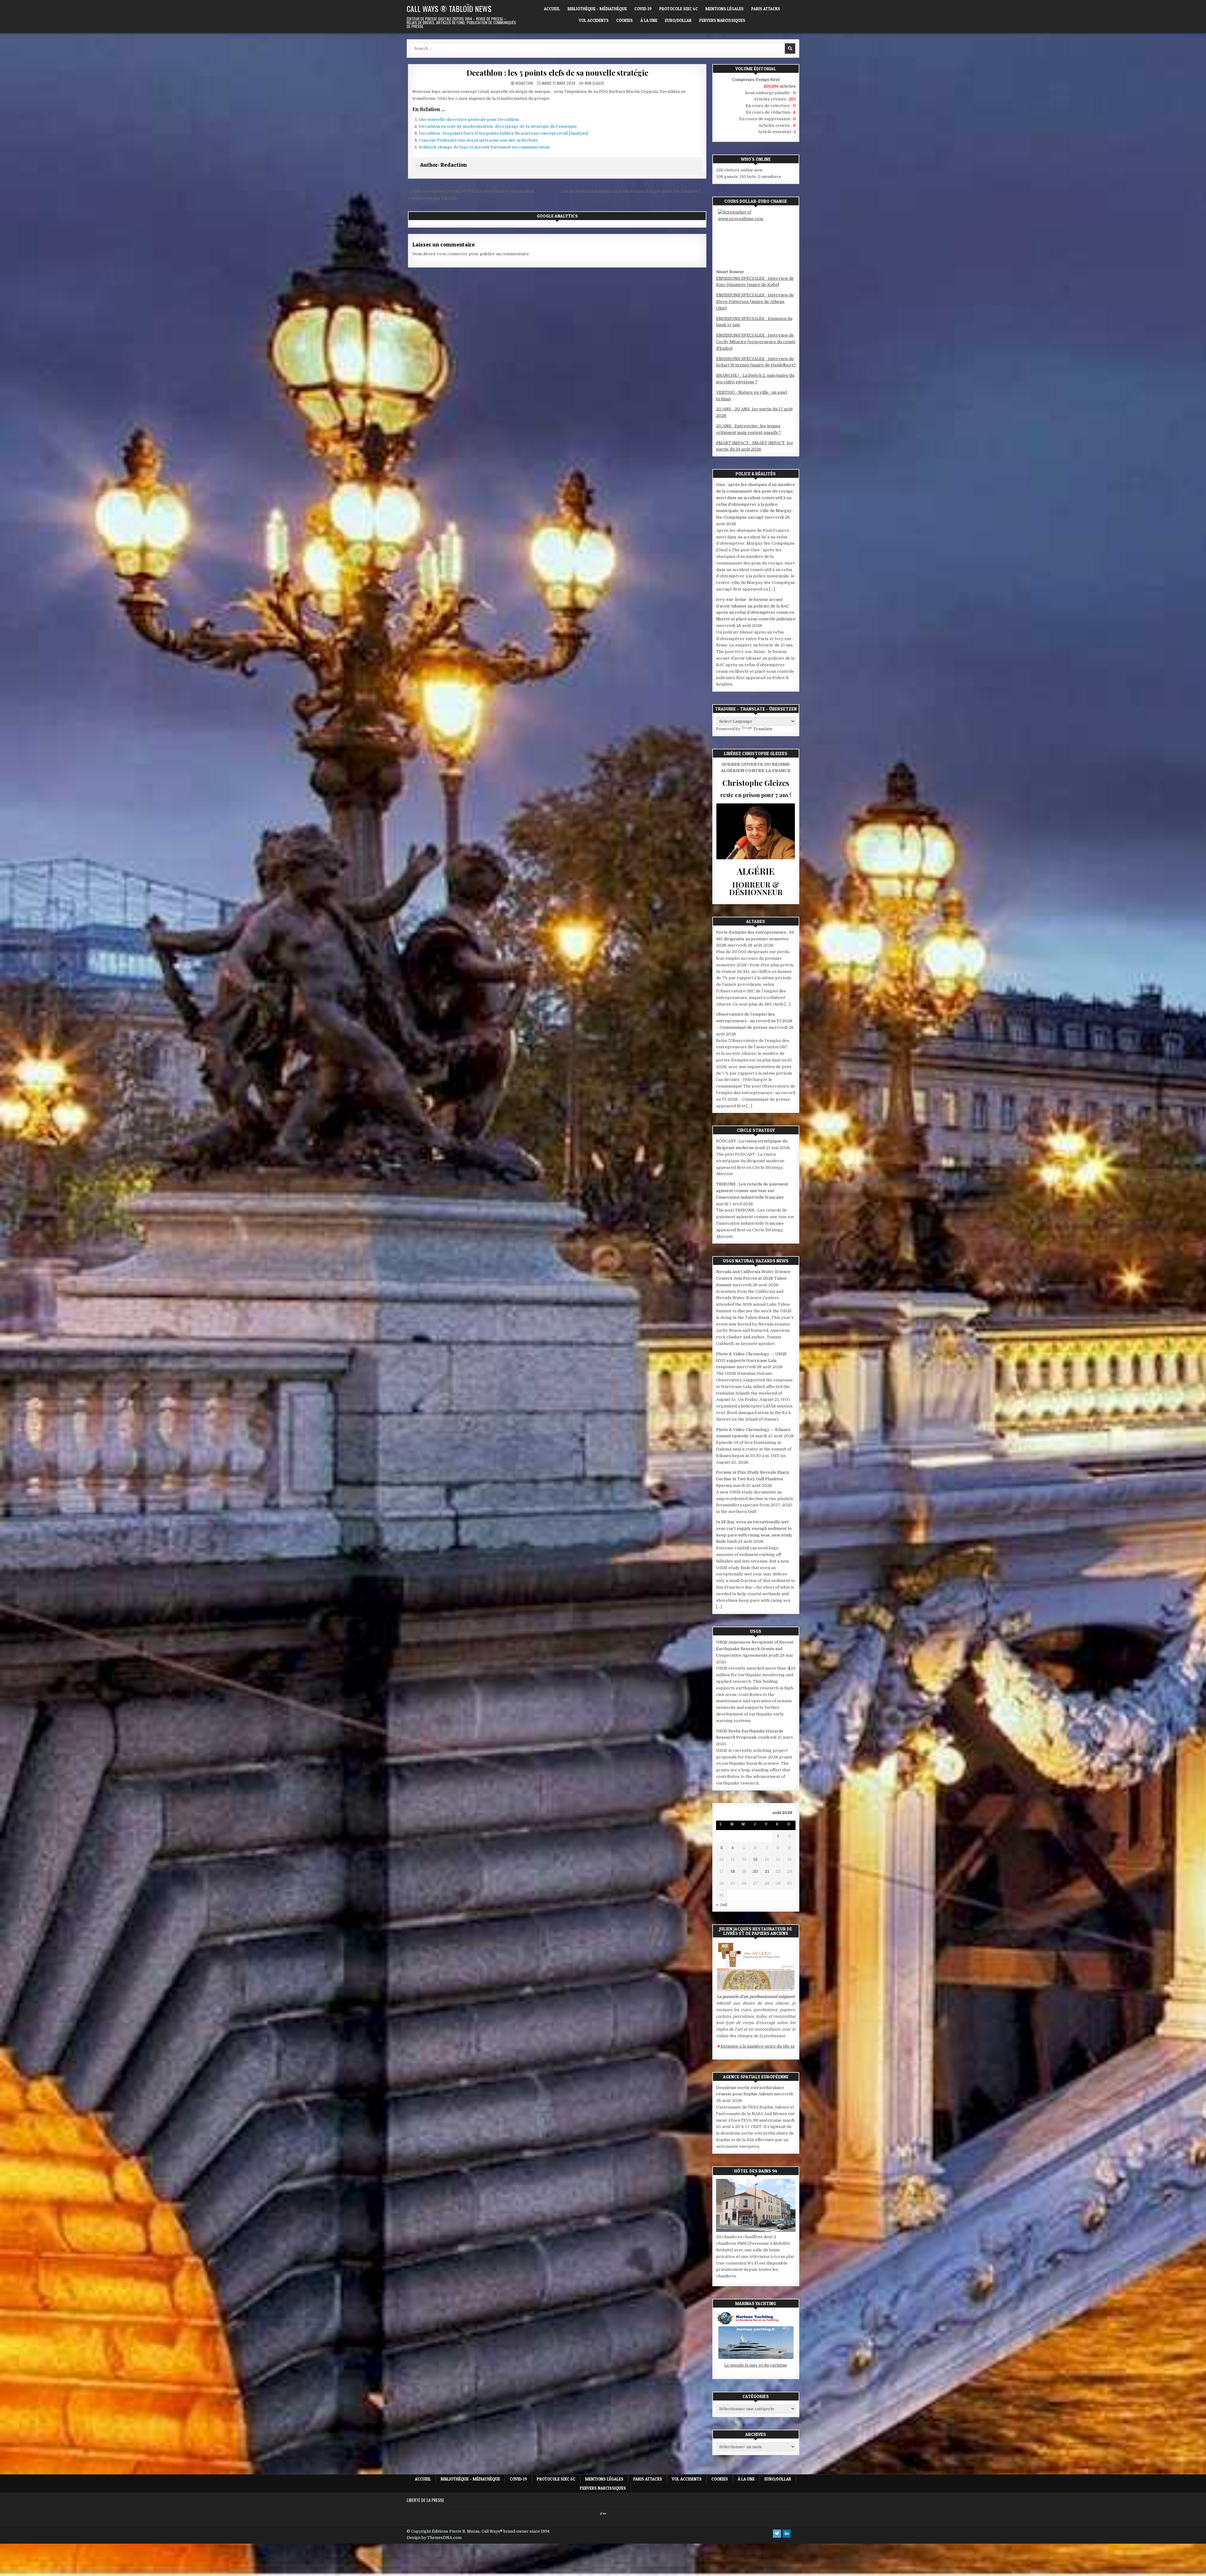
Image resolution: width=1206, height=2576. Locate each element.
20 (755, 1871)
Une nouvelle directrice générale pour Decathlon (469, 119)
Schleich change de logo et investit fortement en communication (484, 147)
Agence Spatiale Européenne (756, 2077)
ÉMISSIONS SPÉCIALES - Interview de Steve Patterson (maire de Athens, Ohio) (755, 302)
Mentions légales (725, 9)
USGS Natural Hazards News (756, 1261)
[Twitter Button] (777, 2534)
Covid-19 (643, 9)
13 (755, 1859)
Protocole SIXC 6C (679, 9)
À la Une (649, 20)
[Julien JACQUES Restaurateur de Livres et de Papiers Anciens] (756, 1990)
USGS (756, 1631)
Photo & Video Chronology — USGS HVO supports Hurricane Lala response (751, 1361)
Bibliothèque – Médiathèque (597, 9)
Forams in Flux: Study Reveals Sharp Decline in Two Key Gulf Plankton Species (753, 1479)
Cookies (625, 20)
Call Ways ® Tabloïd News (449, 8)
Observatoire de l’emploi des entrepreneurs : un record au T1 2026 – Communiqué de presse (754, 1021)
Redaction (524, 83)
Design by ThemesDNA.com (434, 2538)
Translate (763, 729)
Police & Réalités (756, 474)
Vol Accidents (594, 20)
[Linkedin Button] (787, 2534)
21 (767, 1871)
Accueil (552, 9)
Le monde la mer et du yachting (756, 2365)
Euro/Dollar (678, 20)
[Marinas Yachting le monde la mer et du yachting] (756, 2359)
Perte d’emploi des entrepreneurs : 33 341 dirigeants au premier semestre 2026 (755, 939)
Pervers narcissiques (722, 20)
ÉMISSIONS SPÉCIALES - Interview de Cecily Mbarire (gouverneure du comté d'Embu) (756, 342)
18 (733, 1871)
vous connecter (452, 254)
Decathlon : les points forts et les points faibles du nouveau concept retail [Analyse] (503, 133)
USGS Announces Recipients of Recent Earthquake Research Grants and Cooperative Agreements (755, 1649)
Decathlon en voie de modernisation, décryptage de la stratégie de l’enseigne (498, 126)
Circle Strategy (756, 1130)
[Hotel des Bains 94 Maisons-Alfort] (756, 2230)
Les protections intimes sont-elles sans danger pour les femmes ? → (633, 191)
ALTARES (756, 921)
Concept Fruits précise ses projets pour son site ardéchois (478, 140)
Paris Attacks (766, 9)
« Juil (722, 1905)
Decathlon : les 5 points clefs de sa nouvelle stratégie (557, 73)
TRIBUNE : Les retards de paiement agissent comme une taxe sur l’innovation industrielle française (752, 1191)
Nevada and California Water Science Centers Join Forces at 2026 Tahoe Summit (753, 1278)
